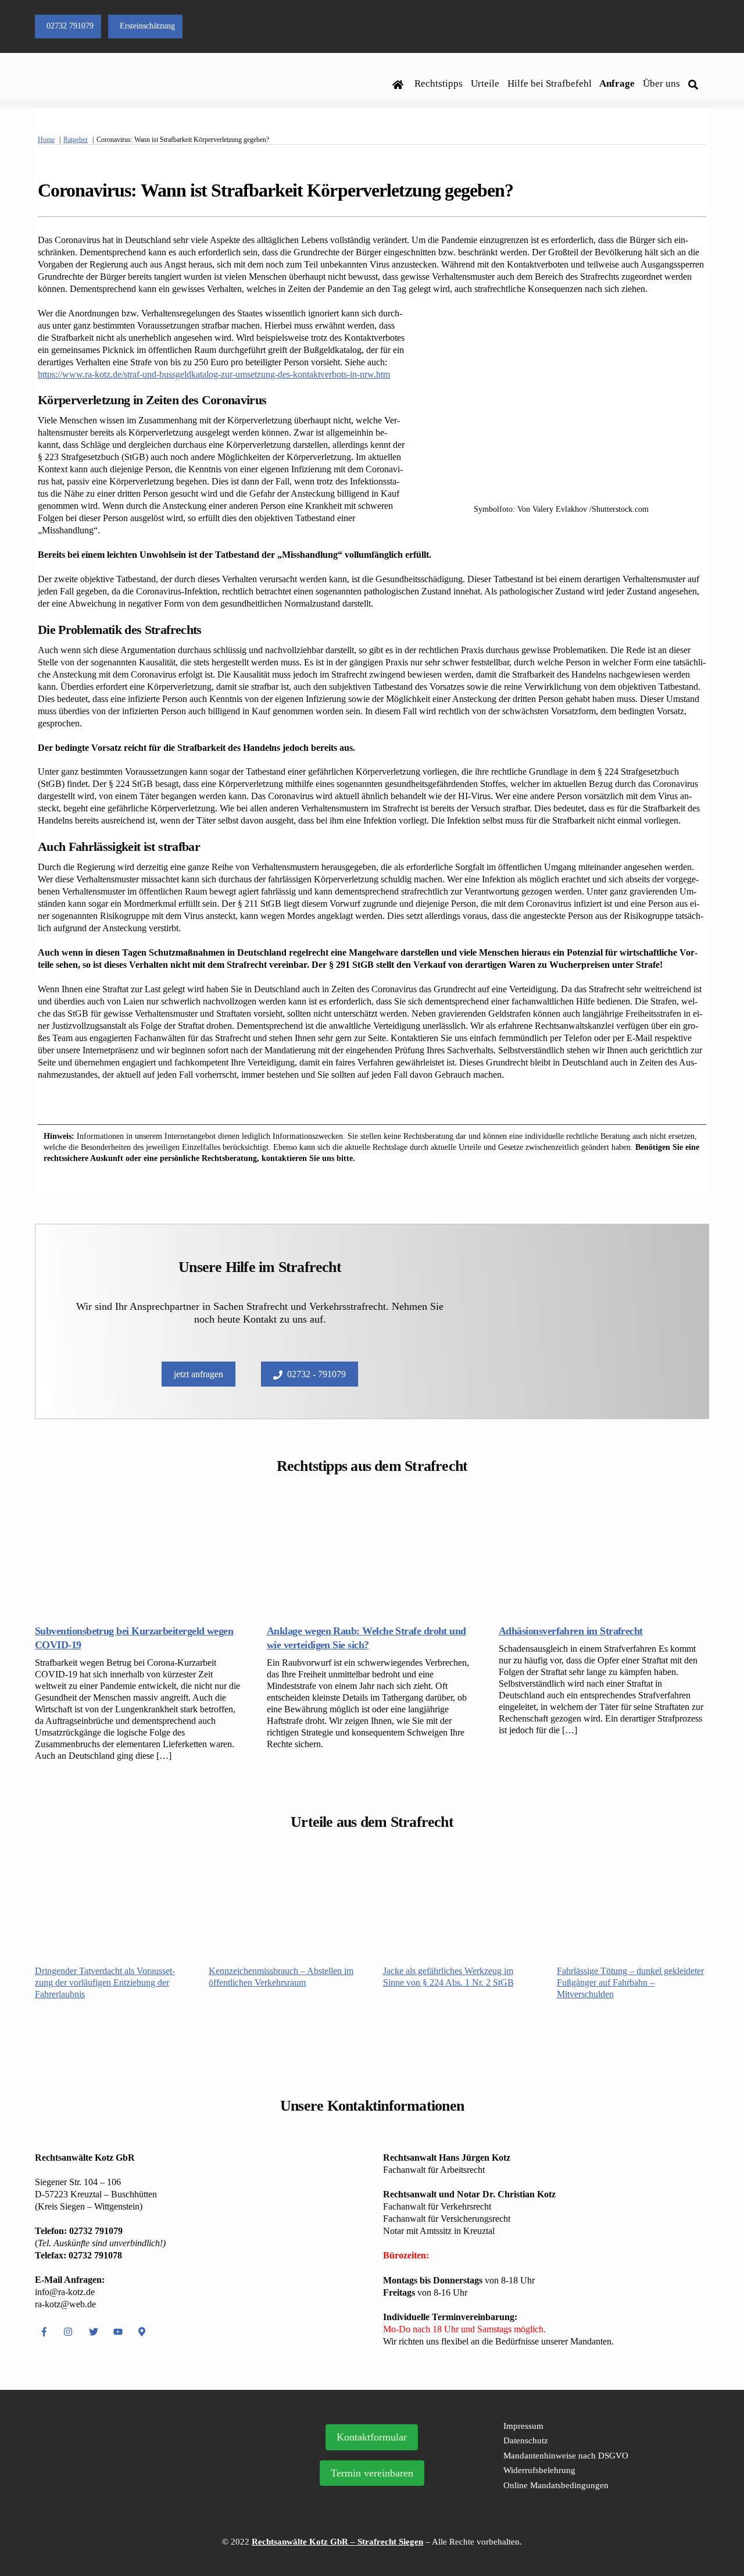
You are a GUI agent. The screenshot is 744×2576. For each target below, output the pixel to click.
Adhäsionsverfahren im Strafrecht (571, 1631)
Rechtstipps (439, 83)
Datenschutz (526, 2440)
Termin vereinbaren (372, 2473)
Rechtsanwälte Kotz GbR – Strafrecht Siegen (337, 2542)
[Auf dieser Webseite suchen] (695, 84)
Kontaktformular (372, 2437)
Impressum (523, 2426)
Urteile (485, 83)
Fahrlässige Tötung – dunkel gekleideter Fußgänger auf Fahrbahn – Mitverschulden (630, 1982)
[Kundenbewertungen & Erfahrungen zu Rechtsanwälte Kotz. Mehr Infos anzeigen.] (144, 2488)
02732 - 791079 (316, 1374)
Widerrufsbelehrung (539, 2470)
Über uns (661, 83)
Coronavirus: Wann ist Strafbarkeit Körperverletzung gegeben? (276, 190)
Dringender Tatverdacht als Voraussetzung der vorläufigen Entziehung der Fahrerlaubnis (105, 1982)
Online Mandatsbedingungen (556, 2485)
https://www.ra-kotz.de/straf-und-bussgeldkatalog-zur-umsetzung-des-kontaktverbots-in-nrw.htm (214, 374)
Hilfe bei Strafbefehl (550, 83)
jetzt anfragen (198, 1374)
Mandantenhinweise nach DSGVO (566, 2456)
